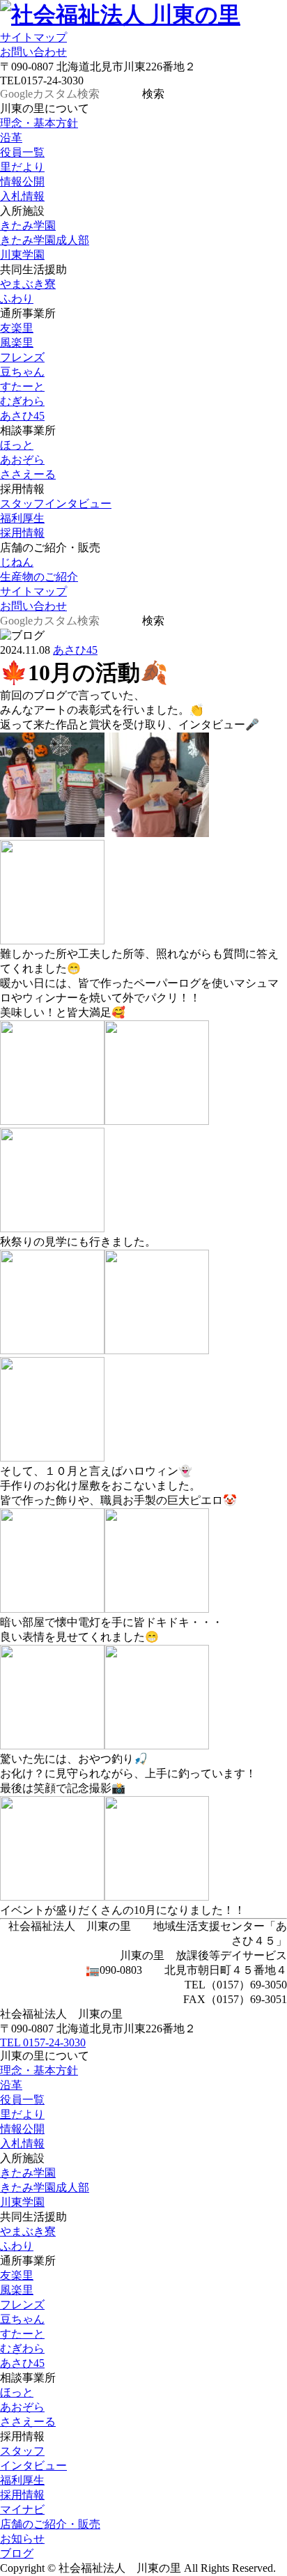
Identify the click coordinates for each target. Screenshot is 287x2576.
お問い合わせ (33, 52)
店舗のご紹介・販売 (50, 2524)
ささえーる (28, 474)
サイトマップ (33, 37)
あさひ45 (22, 416)
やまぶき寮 (28, 284)
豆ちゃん (22, 372)
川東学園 (22, 255)
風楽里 (17, 343)
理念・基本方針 (39, 123)
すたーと (22, 386)
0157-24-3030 (43, 2042)
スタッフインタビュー (56, 504)
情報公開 (22, 182)
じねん (17, 562)
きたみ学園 (28, 225)
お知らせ (22, 2539)
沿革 (11, 138)
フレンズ (22, 357)
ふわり (17, 299)
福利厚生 (22, 518)
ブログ (17, 2553)
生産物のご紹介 (39, 577)
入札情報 (22, 196)
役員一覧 (22, 152)
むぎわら (22, 401)
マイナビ (22, 2509)
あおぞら (22, 460)
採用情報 (22, 533)
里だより (22, 167)
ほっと (17, 445)
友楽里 (17, 328)
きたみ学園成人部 (45, 240)
